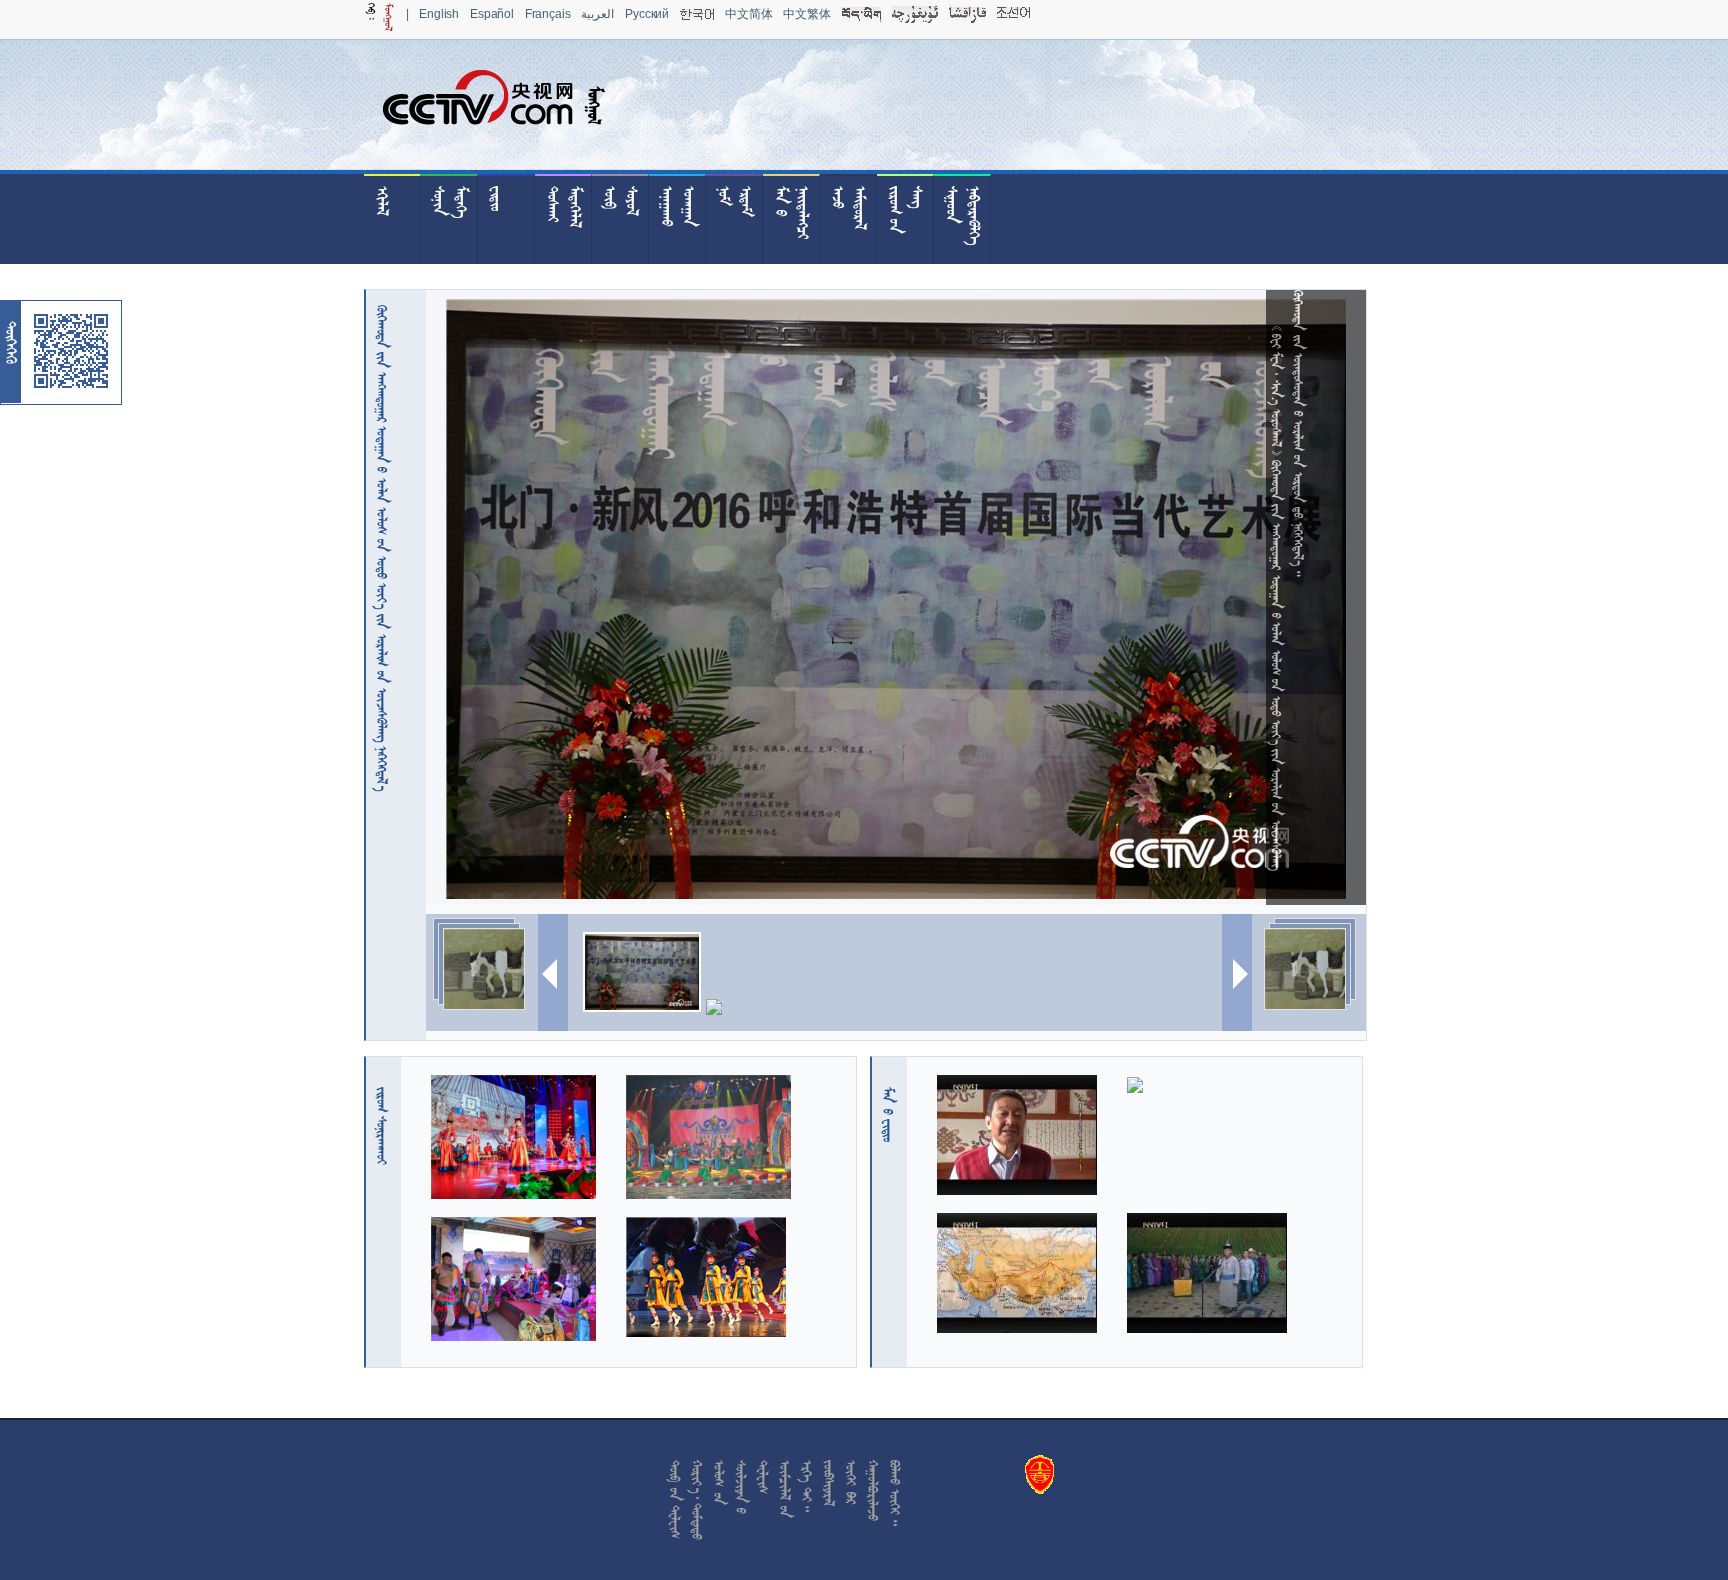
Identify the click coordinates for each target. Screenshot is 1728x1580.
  (888, 1114)
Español (492, 14)
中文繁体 (806, 14)
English (439, 14)
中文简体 (748, 14)
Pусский (647, 14)
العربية (597, 14)
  (382, 1125)
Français (548, 14)
